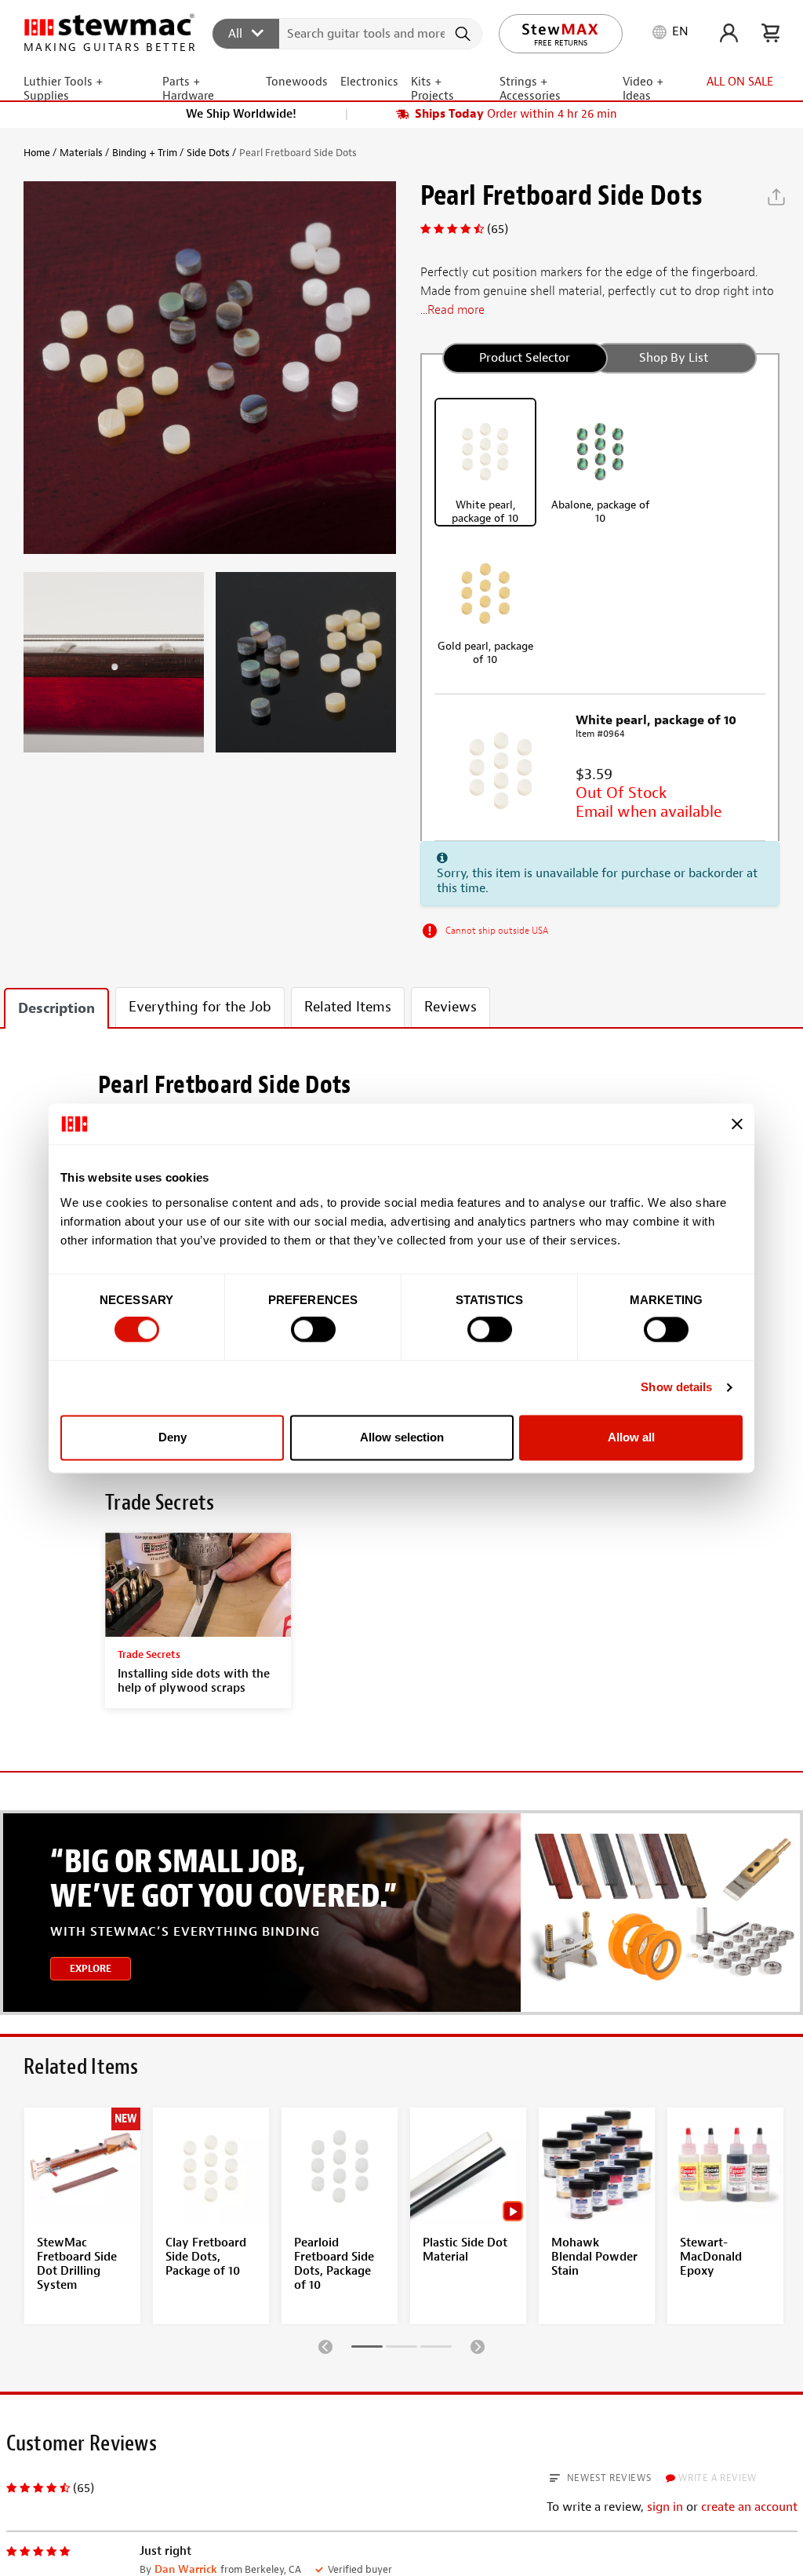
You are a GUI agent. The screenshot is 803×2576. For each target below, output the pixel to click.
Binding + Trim (145, 153)
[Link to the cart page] (770, 33)
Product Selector (525, 358)
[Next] (478, 2346)
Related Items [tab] (348, 1007)
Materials (81, 153)
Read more (456, 310)
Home (37, 153)
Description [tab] (56, 1009)
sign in (665, 2507)
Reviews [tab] (451, 1007)
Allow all (631, 1437)
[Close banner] (737, 1124)
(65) (498, 229)
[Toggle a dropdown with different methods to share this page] (776, 197)
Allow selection (402, 1437)
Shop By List (674, 358)
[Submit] (465, 34)
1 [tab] (367, 2349)
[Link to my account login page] (729, 33)
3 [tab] (436, 2349)
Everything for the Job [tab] (200, 1007)
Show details (676, 1388)
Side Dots (208, 153)
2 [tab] (401, 2349)
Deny (173, 1437)
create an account (749, 2507)
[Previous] (325, 2346)
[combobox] (348, 33)
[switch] (313, 1330)
